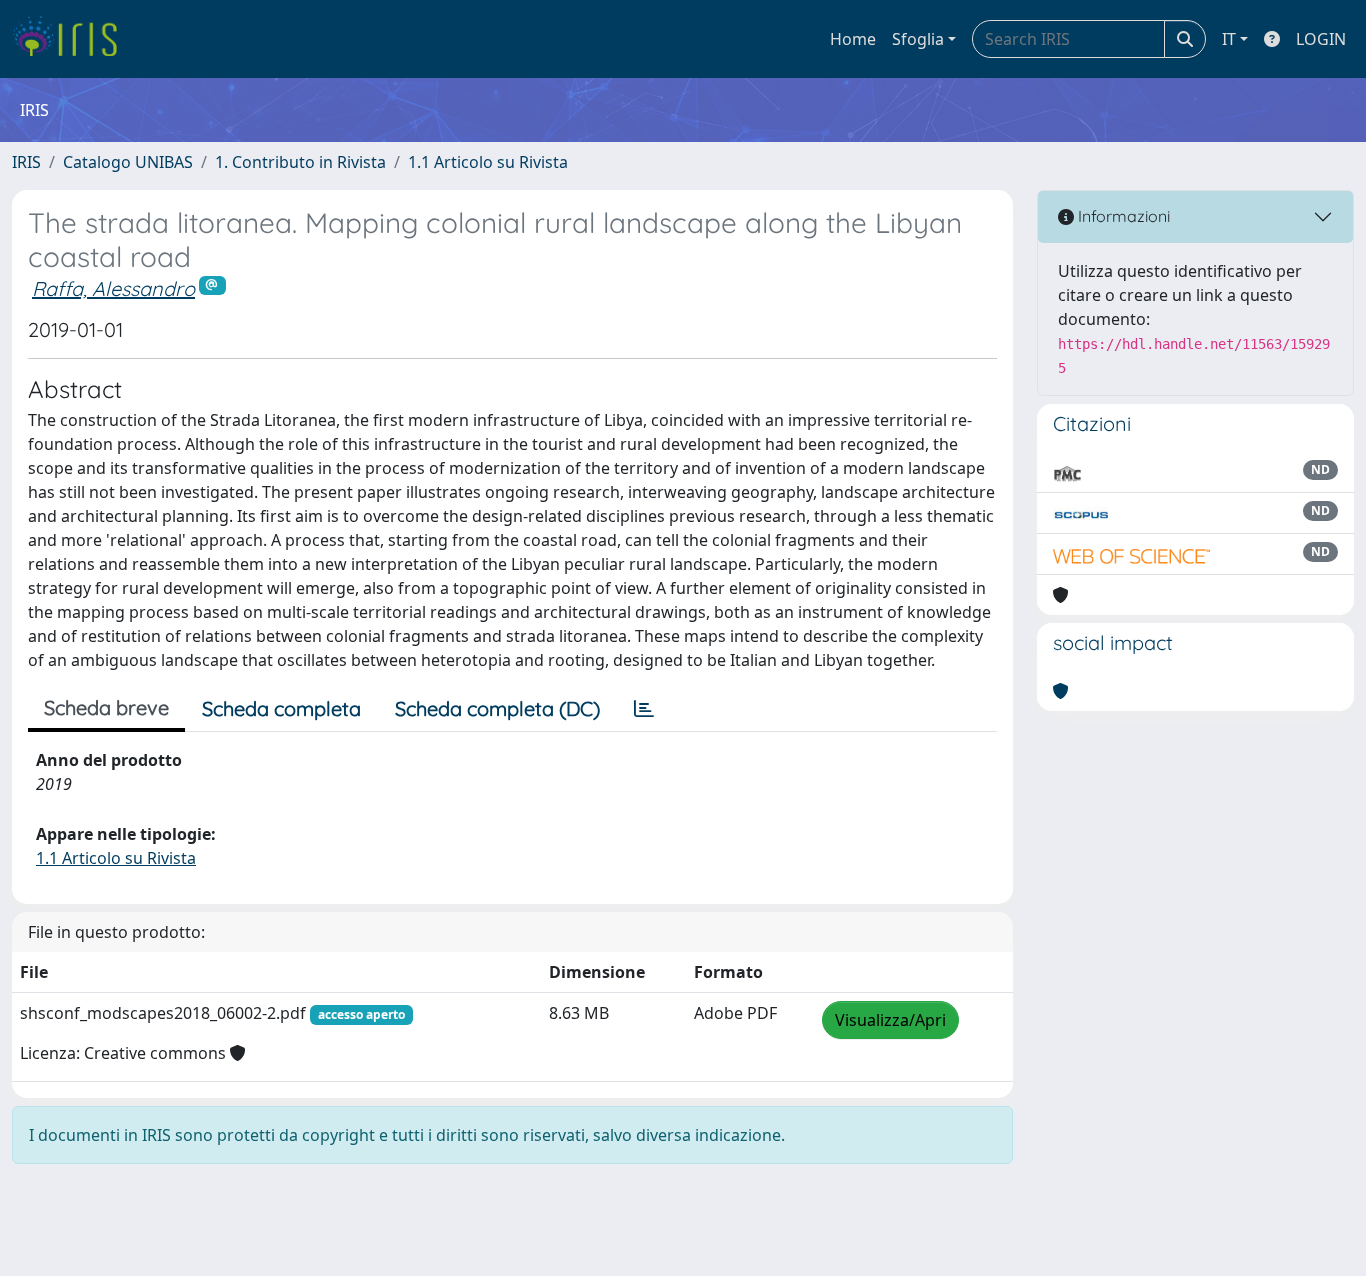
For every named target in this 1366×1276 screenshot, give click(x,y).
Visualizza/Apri (890, 1020)
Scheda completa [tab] (281, 708)
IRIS (26, 162)
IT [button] (1229, 39)
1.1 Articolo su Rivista (488, 162)
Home (853, 39)
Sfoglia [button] (918, 39)
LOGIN (1321, 39)
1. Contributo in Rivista (300, 162)
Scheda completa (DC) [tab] (497, 708)
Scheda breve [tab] (106, 707)
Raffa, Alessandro (113, 288)
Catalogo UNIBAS (128, 162)
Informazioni (1122, 216)
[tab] (644, 709)
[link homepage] (72, 39)
